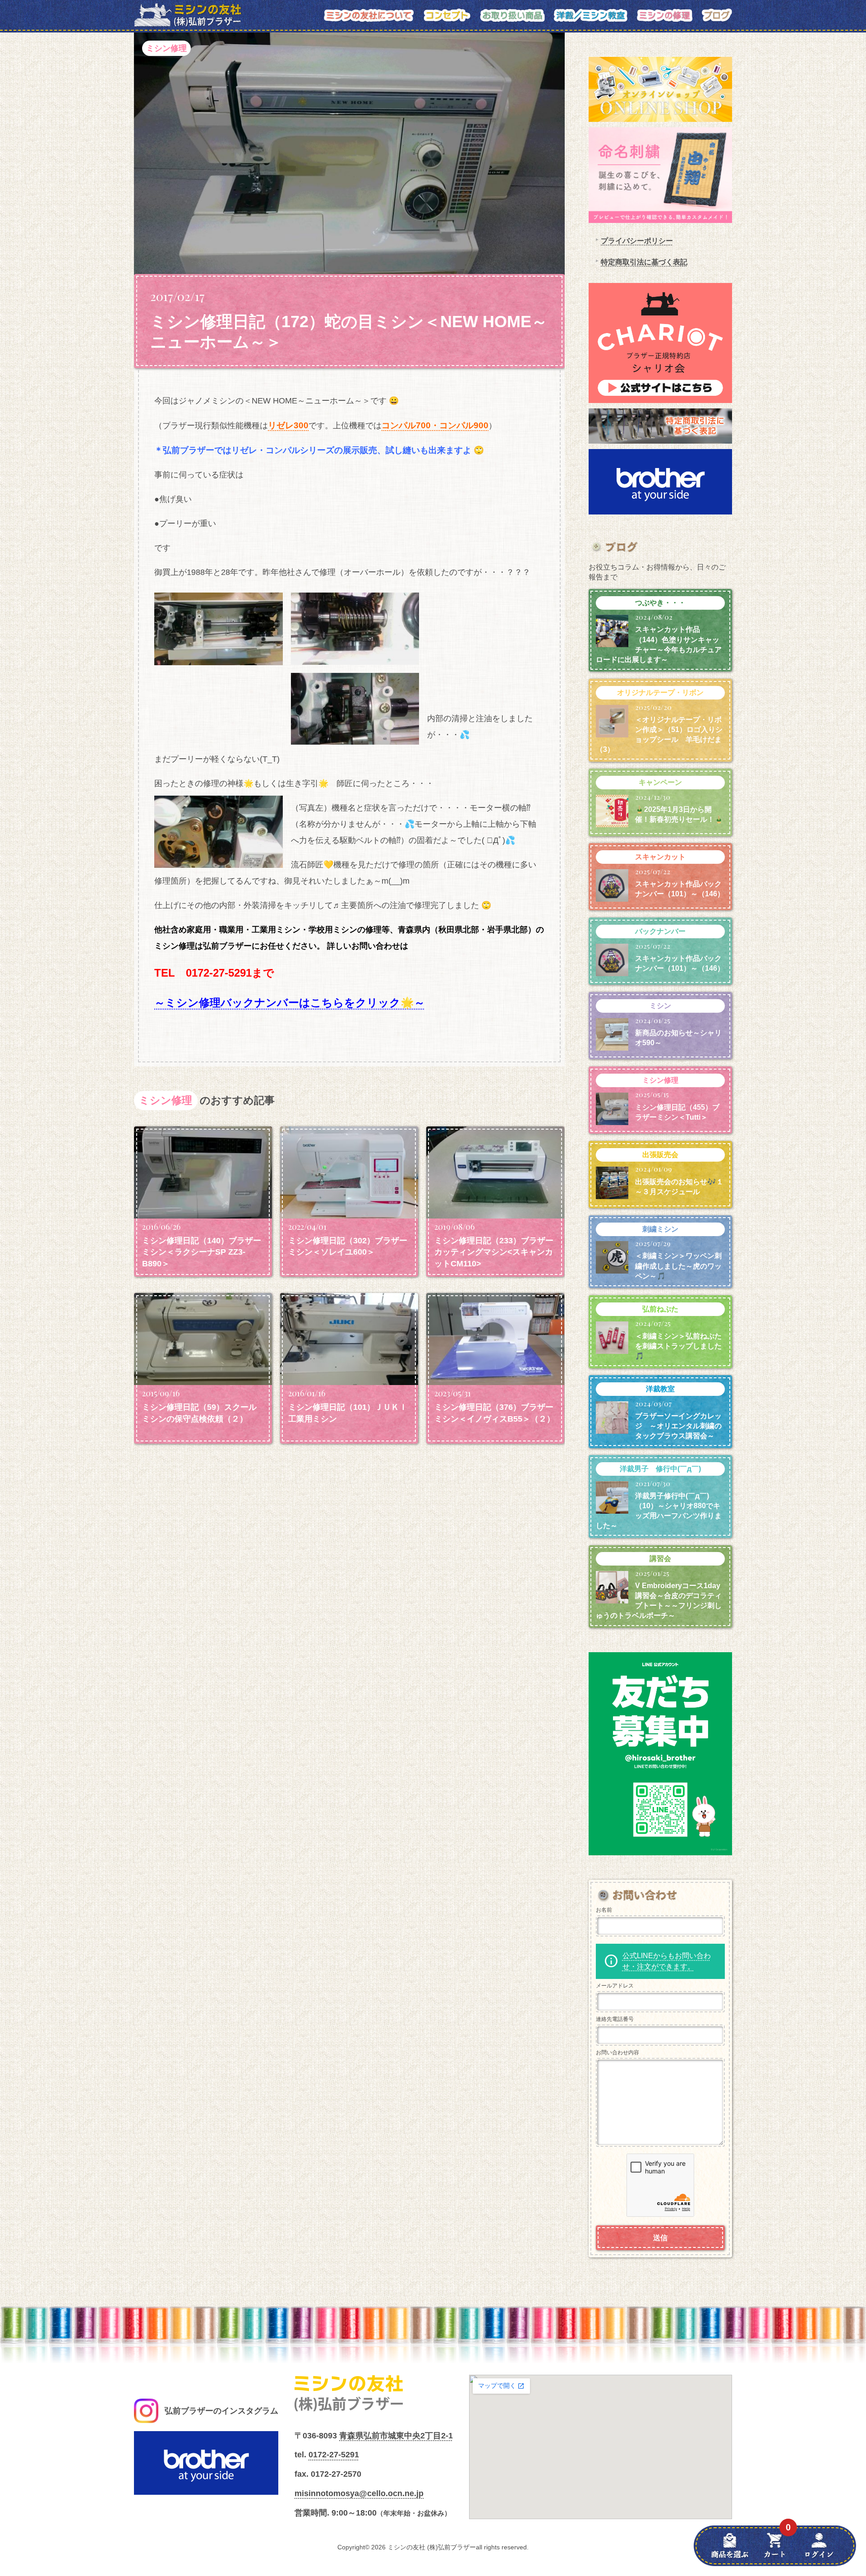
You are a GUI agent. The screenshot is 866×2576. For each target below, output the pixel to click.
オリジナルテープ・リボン (660, 693)
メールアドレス (615, 1986)
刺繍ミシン (660, 1229)
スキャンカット (660, 857)
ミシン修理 (166, 48)
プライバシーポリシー (637, 241)
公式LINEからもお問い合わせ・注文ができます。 (667, 1961)
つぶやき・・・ (660, 603)
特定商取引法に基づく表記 (644, 262)
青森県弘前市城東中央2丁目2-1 (396, 2436)
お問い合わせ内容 (617, 2052)
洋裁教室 (660, 1389)
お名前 (604, 1910)
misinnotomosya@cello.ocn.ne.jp (359, 2493)
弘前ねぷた (660, 1309)
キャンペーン (660, 782)
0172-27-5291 (334, 2455)
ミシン (660, 1006)
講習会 (660, 1559)
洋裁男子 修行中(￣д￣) (660, 1469)
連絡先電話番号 (615, 2019)
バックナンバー (660, 931)
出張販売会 (660, 1155)
